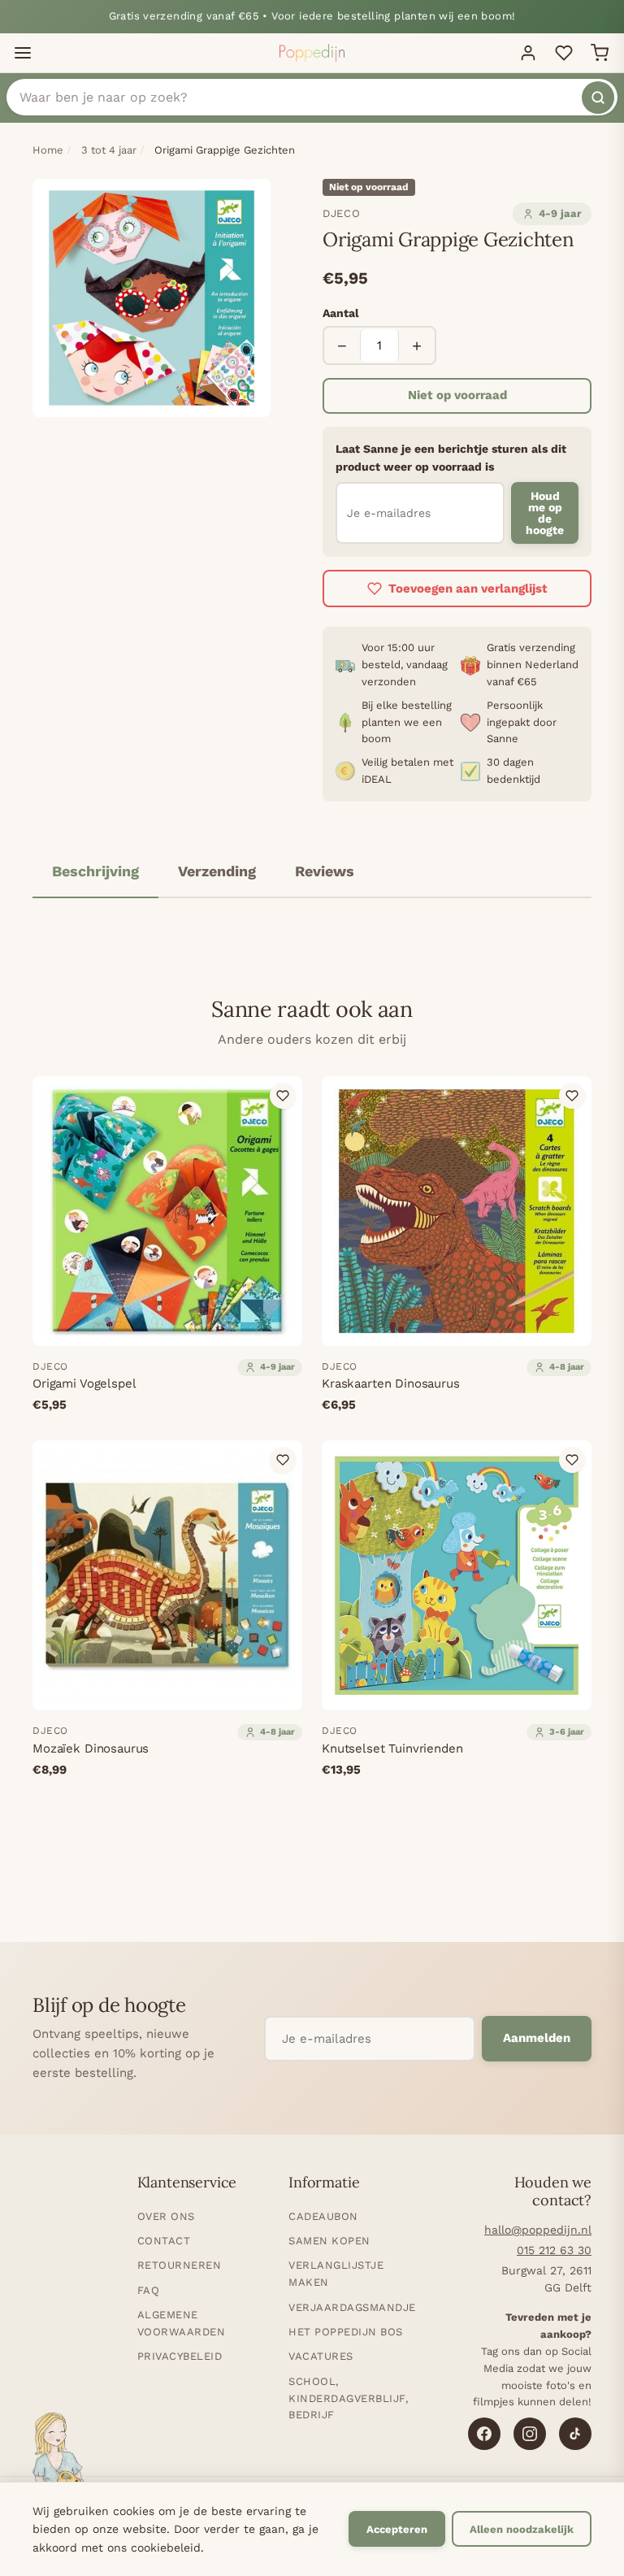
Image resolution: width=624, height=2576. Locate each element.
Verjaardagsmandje (352, 2307)
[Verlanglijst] (564, 53)
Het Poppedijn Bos (346, 2332)
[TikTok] (575, 2434)
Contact (164, 2241)
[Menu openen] (23, 53)
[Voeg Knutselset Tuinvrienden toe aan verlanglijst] (572, 1460)
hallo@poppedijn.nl (538, 2230)
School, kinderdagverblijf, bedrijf (348, 2398)
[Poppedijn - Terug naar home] (312, 53)
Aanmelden (537, 2038)
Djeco (341, 213)
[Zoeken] (598, 98)
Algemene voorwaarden (182, 2323)
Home (48, 150)
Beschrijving (95, 871)
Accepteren (397, 2529)
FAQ (149, 2290)
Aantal (341, 313)
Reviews (325, 871)
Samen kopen (329, 2241)
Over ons (166, 2216)
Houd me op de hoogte (545, 513)
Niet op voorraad (457, 395)
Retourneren (180, 2265)
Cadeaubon (323, 2216)
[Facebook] (484, 2434)
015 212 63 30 (554, 2250)
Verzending (217, 871)
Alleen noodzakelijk (522, 2529)
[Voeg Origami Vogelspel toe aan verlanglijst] (283, 1096)
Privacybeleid (180, 2356)
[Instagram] (530, 2434)
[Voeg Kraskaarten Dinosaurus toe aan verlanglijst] (572, 1096)
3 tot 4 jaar (109, 150)
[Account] (528, 53)
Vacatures (321, 2356)
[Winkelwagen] (600, 53)
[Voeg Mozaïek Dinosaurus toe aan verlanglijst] (283, 1460)
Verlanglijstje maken (336, 2274)
